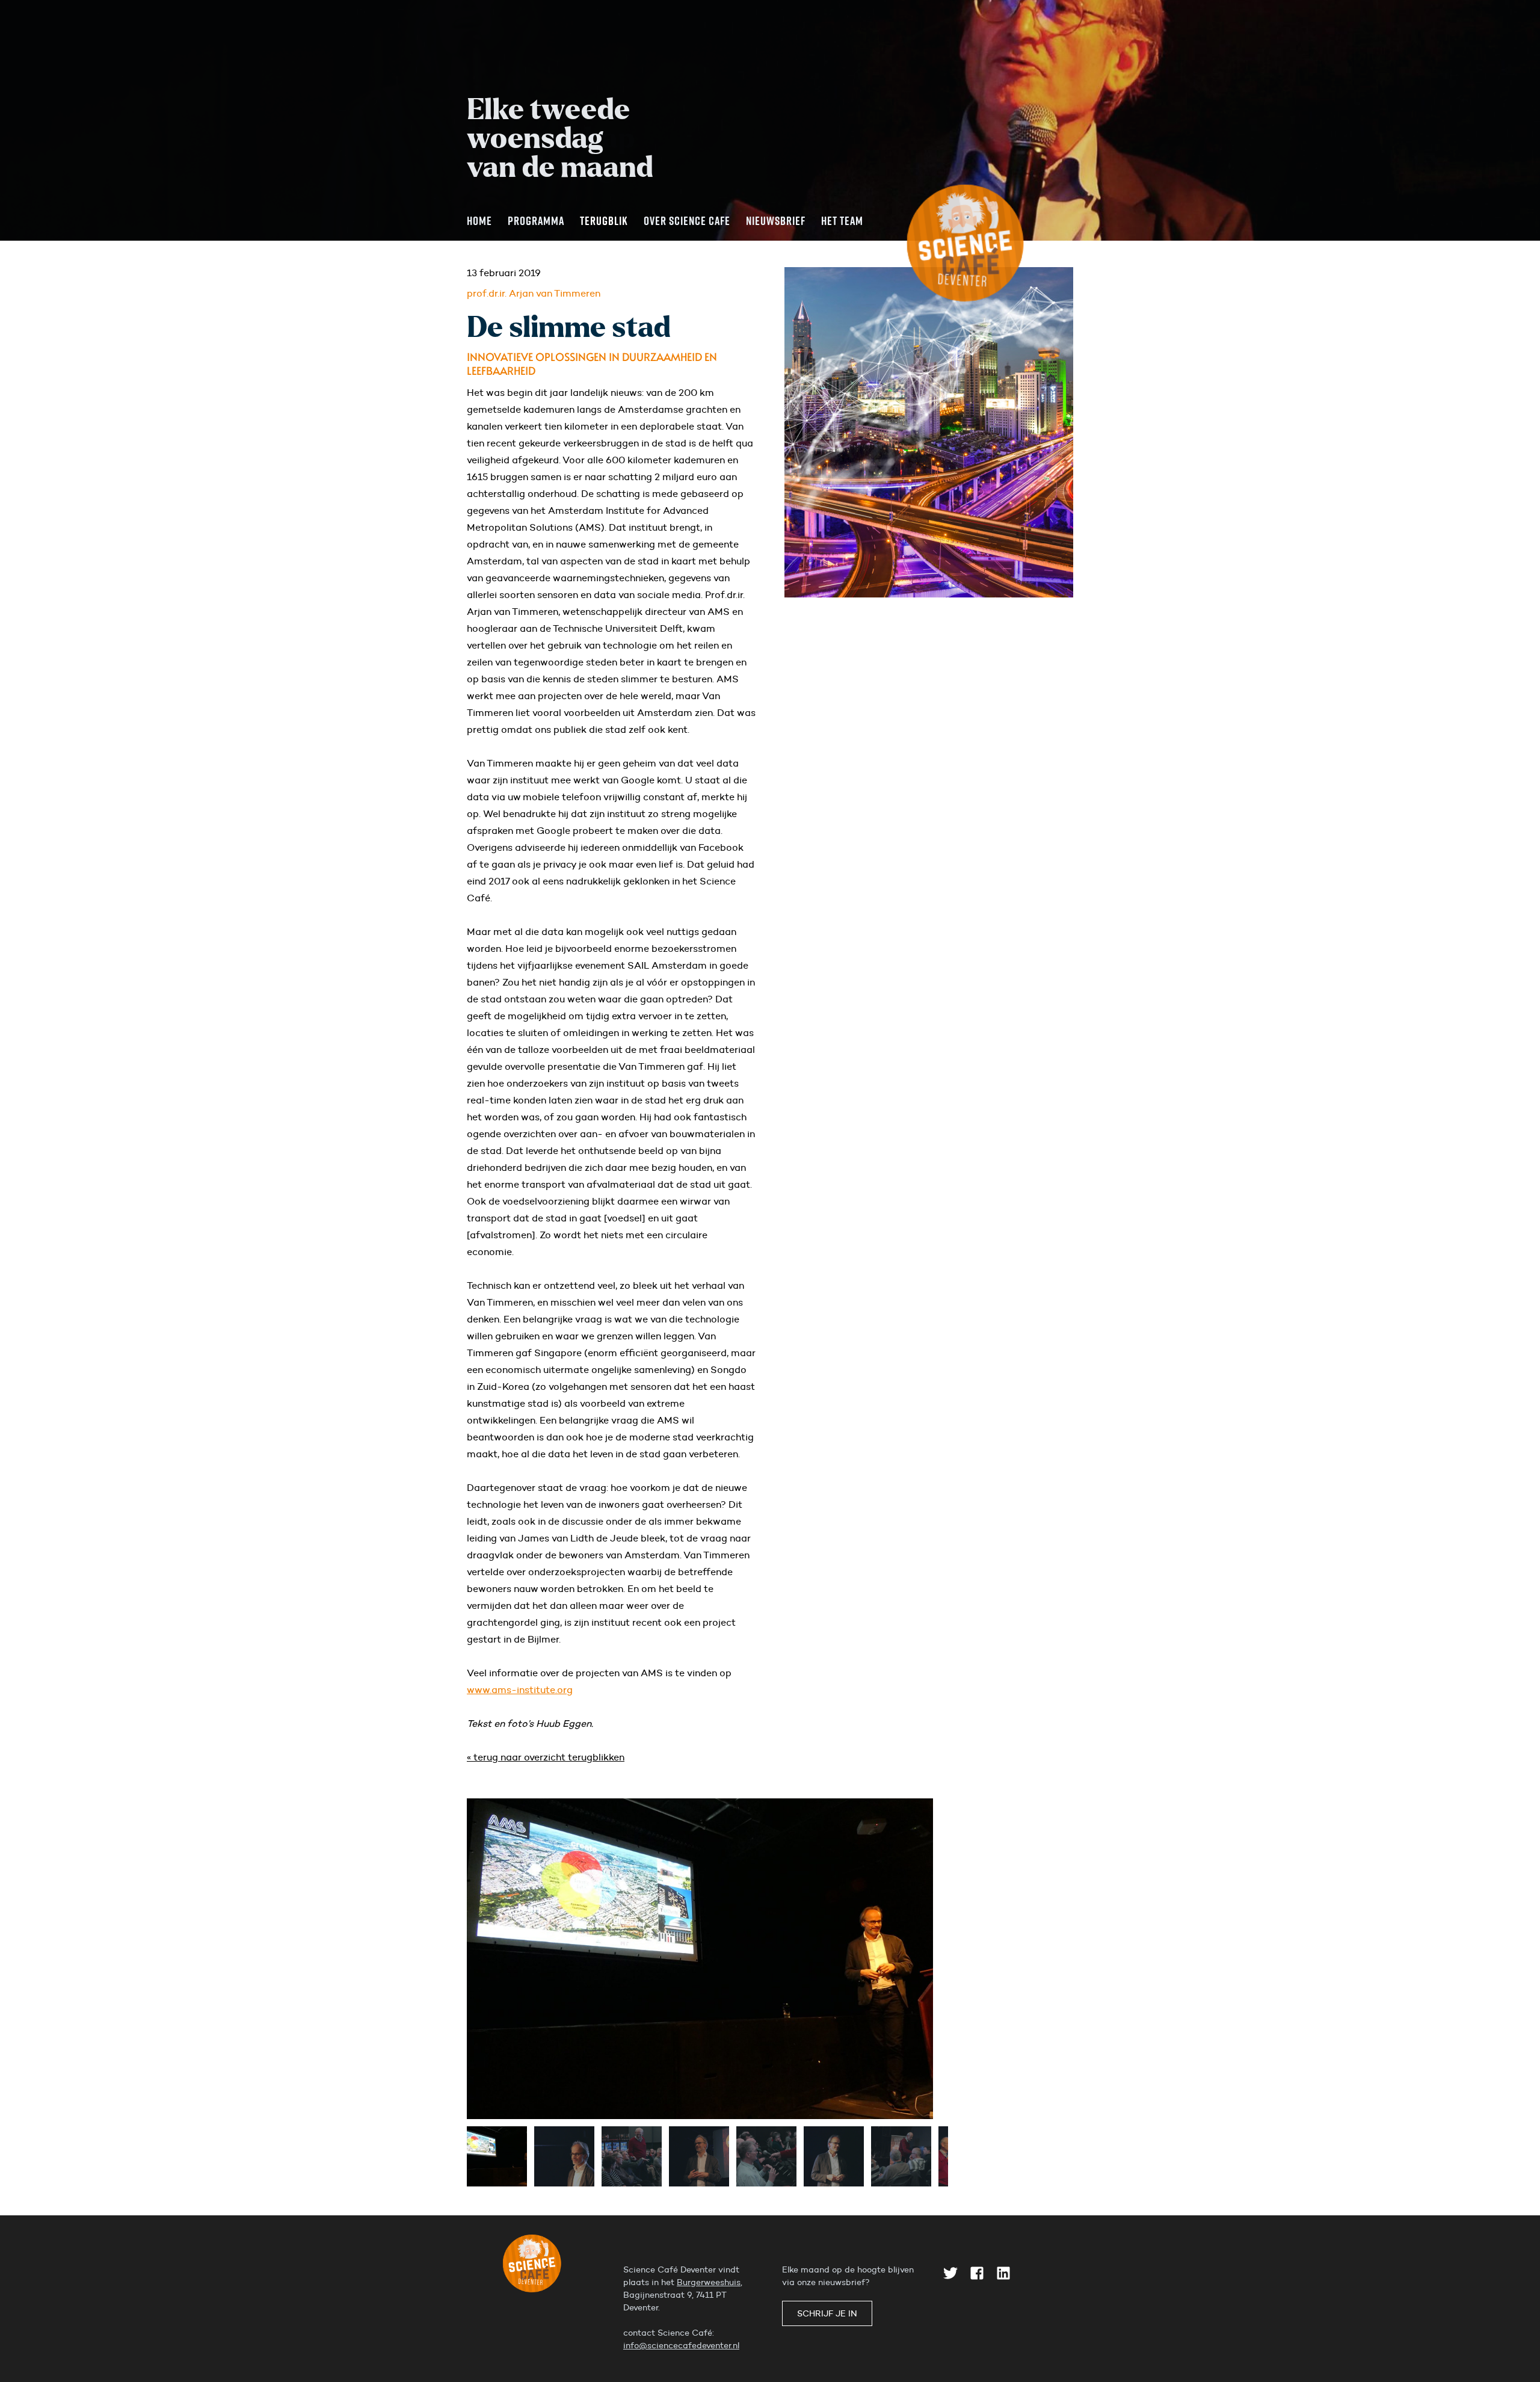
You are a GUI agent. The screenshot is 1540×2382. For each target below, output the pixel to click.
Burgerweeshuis (709, 2282)
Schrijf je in (827, 2313)
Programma (536, 220)
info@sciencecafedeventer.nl (681, 2345)
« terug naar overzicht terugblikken (546, 1757)
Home (479, 220)
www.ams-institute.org (520, 1690)
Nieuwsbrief (776, 220)
